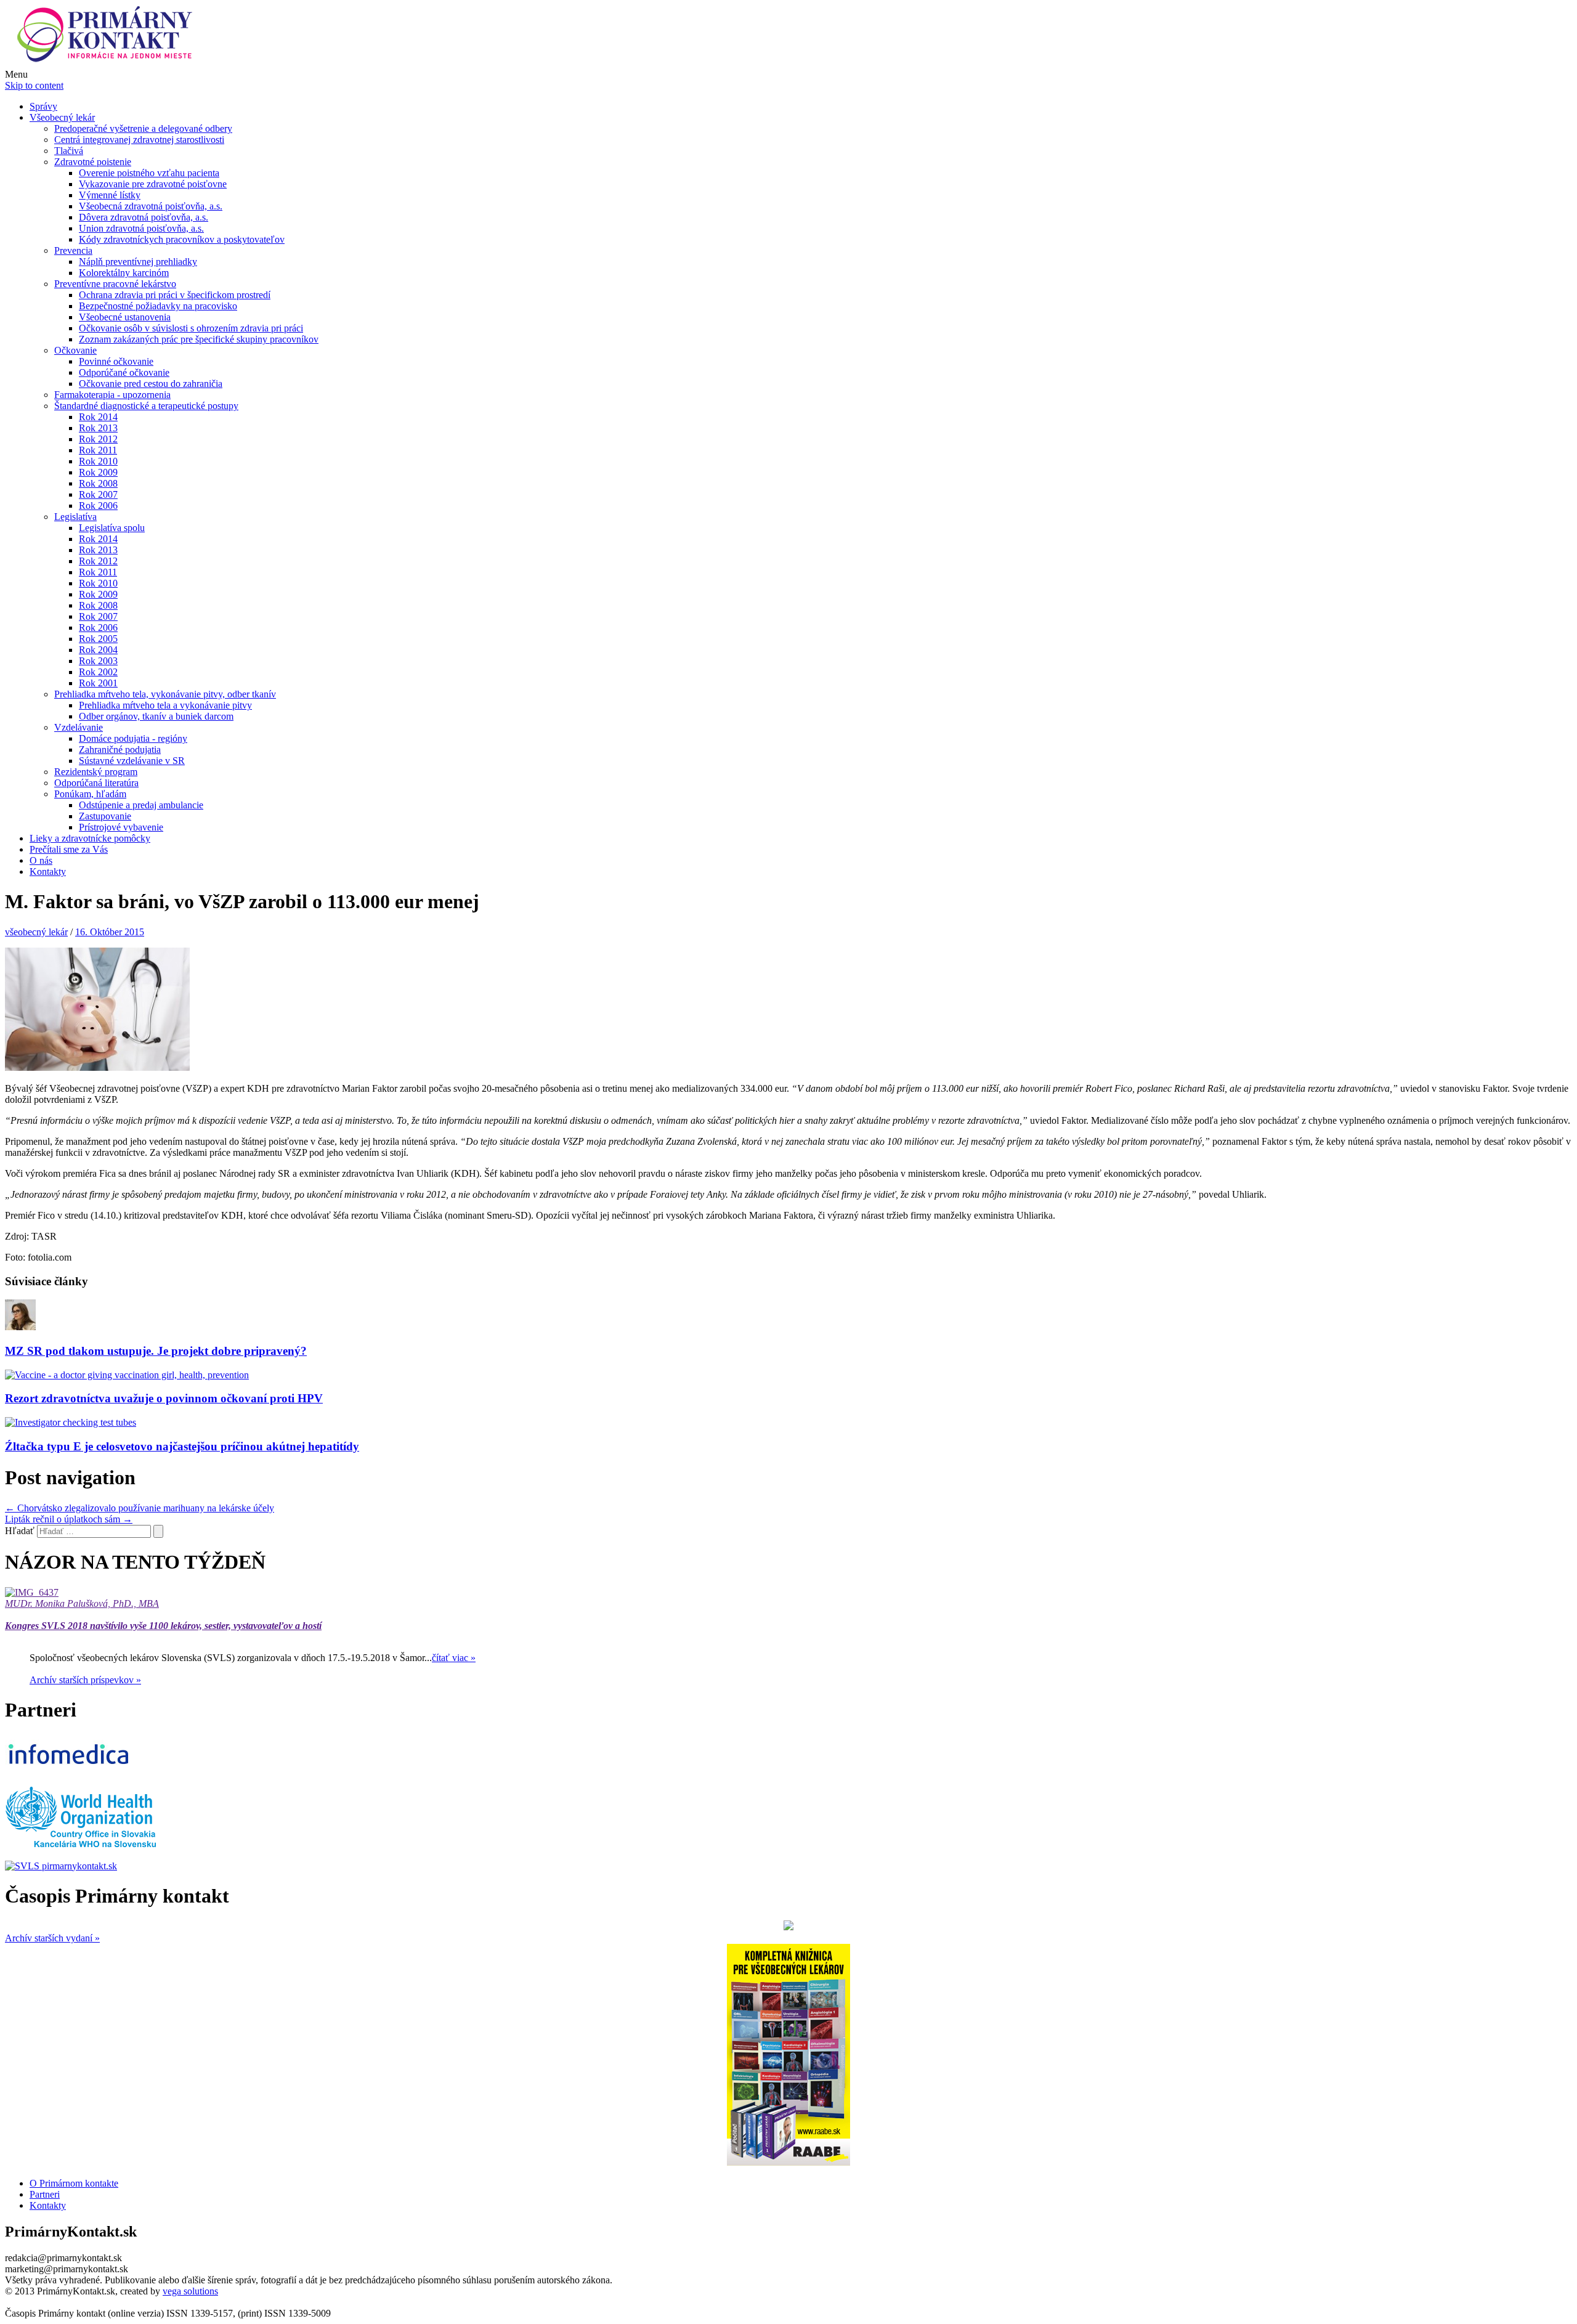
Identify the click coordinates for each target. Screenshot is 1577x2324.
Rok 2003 (98, 661)
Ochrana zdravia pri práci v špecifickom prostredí (175, 295)
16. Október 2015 (110, 932)
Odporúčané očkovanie (124, 372)
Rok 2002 (98, 672)
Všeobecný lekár (62, 117)
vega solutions (190, 2291)
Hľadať (20, 1531)
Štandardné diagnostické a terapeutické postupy (146, 406)
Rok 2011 (98, 450)
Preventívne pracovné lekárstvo (115, 284)
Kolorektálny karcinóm (124, 273)
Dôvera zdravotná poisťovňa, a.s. (144, 217)
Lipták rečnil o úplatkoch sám (69, 1519)
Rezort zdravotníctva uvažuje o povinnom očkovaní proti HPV (164, 1398)
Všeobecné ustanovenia (125, 317)
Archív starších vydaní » (52, 1938)
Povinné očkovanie (116, 361)
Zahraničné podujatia (120, 750)
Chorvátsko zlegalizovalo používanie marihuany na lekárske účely (140, 1508)
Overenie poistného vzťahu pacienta (149, 173)
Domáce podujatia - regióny (133, 738)
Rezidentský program (96, 772)
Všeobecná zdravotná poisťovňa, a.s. (151, 206)
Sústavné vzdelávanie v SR (132, 761)
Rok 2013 (98, 428)
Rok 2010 (98, 461)
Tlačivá (69, 151)
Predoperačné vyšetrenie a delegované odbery (143, 128)
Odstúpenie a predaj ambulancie (141, 805)
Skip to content (34, 85)
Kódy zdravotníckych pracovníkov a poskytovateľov (182, 239)
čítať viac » (454, 1658)
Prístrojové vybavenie (121, 827)
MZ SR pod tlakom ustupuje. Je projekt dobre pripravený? (156, 1351)
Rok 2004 (98, 650)
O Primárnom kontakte (74, 2183)
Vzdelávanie (79, 727)
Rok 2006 (98, 506)
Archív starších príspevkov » (85, 1680)
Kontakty (48, 871)
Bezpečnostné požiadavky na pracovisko (158, 306)
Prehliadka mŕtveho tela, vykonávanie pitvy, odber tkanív (165, 694)
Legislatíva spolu (112, 528)
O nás (41, 860)
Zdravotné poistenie (93, 162)
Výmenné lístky (110, 195)
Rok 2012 (98, 439)
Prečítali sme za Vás (69, 849)
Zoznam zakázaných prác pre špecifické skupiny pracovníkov (199, 339)
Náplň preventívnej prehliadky (138, 262)
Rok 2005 (98, 639)
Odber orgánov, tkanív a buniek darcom (156, 716)
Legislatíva (75, 517)
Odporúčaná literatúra (96, 783)
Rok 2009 (98, 472)
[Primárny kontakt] (108, 63)
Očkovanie (75, 350)
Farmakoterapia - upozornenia (112, 395)
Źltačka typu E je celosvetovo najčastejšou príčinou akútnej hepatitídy (182, 1446)
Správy (43, 106)
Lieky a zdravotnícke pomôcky (90, 838)
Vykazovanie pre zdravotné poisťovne (153, 184)
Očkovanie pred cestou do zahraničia (151, 384)
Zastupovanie (105, 816)
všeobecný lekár (36, 932)
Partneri (45, 2194)
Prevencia (73, 250)
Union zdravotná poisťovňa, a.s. (141, 228)
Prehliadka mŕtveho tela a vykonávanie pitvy (165, 705)
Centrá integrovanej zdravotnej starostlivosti (139, 140)
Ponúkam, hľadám (90, 794)
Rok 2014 (98, 417)
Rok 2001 (98, 683)
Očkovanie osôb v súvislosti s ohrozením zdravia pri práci (191, 328)
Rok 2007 (98, 494)
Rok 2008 (98, 483)
